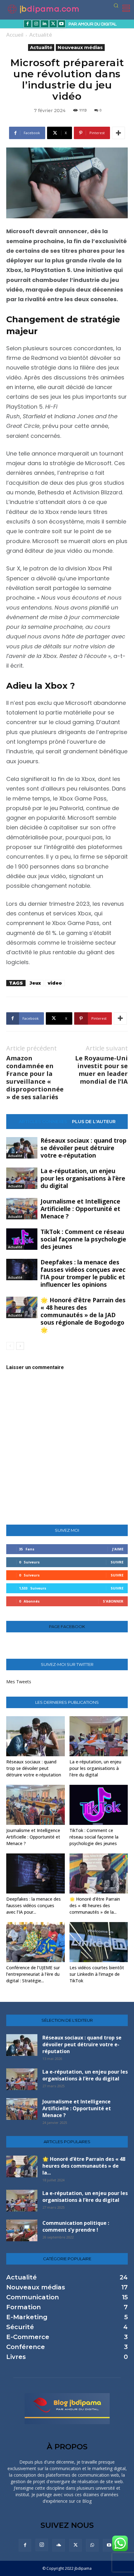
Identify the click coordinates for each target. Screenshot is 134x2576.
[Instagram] (36, 24)
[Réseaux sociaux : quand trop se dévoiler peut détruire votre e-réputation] (22, 1148)
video (55, 983)
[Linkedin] (44, 24)
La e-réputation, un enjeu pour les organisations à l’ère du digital (83, 1178)
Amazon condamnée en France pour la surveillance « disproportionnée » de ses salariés (35, 1077)
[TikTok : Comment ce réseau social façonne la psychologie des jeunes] (22, 1239)
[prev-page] (10, 1346)
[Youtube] (62, 24)
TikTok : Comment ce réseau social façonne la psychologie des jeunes (83, 1239)
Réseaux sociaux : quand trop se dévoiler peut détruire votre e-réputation (84, 1148)
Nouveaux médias (80, 47)
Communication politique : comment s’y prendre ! (76, 2226)
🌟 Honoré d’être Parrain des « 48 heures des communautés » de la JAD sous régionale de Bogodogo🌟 (83, 1315)
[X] (53, 24)
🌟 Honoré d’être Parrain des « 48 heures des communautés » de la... (95, 1905)
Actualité (41, 35)
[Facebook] (28, 24)
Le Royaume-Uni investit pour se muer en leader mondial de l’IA (101, 1070)
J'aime (118, 1549)
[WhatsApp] (92, 2545)
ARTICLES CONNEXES (43, 1122)
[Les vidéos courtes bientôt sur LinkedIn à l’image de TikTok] (99, 1942)
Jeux (35, 983)
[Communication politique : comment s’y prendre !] (22, 2230)
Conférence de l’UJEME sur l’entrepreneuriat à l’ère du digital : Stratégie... (33, 1974)
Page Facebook (67, 1627)
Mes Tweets (19, 1682)
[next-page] (20, 1346)
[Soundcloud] (59, 2545)
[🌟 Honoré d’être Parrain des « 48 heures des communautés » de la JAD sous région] (22, 1307)
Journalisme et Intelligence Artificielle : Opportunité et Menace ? (80, 1209)
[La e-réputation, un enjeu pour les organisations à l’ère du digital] (22, 1178)
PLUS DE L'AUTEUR (94, 1122)
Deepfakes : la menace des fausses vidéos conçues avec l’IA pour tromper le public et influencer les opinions (83, 1273)
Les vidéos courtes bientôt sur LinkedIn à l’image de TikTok (97, 1974)
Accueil (15, 35)
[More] (118, 133)
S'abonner (113, 1601)
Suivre (117, 1562)
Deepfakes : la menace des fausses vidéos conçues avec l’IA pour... (33, 1905)
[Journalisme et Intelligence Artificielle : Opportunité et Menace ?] (22, 1209)
